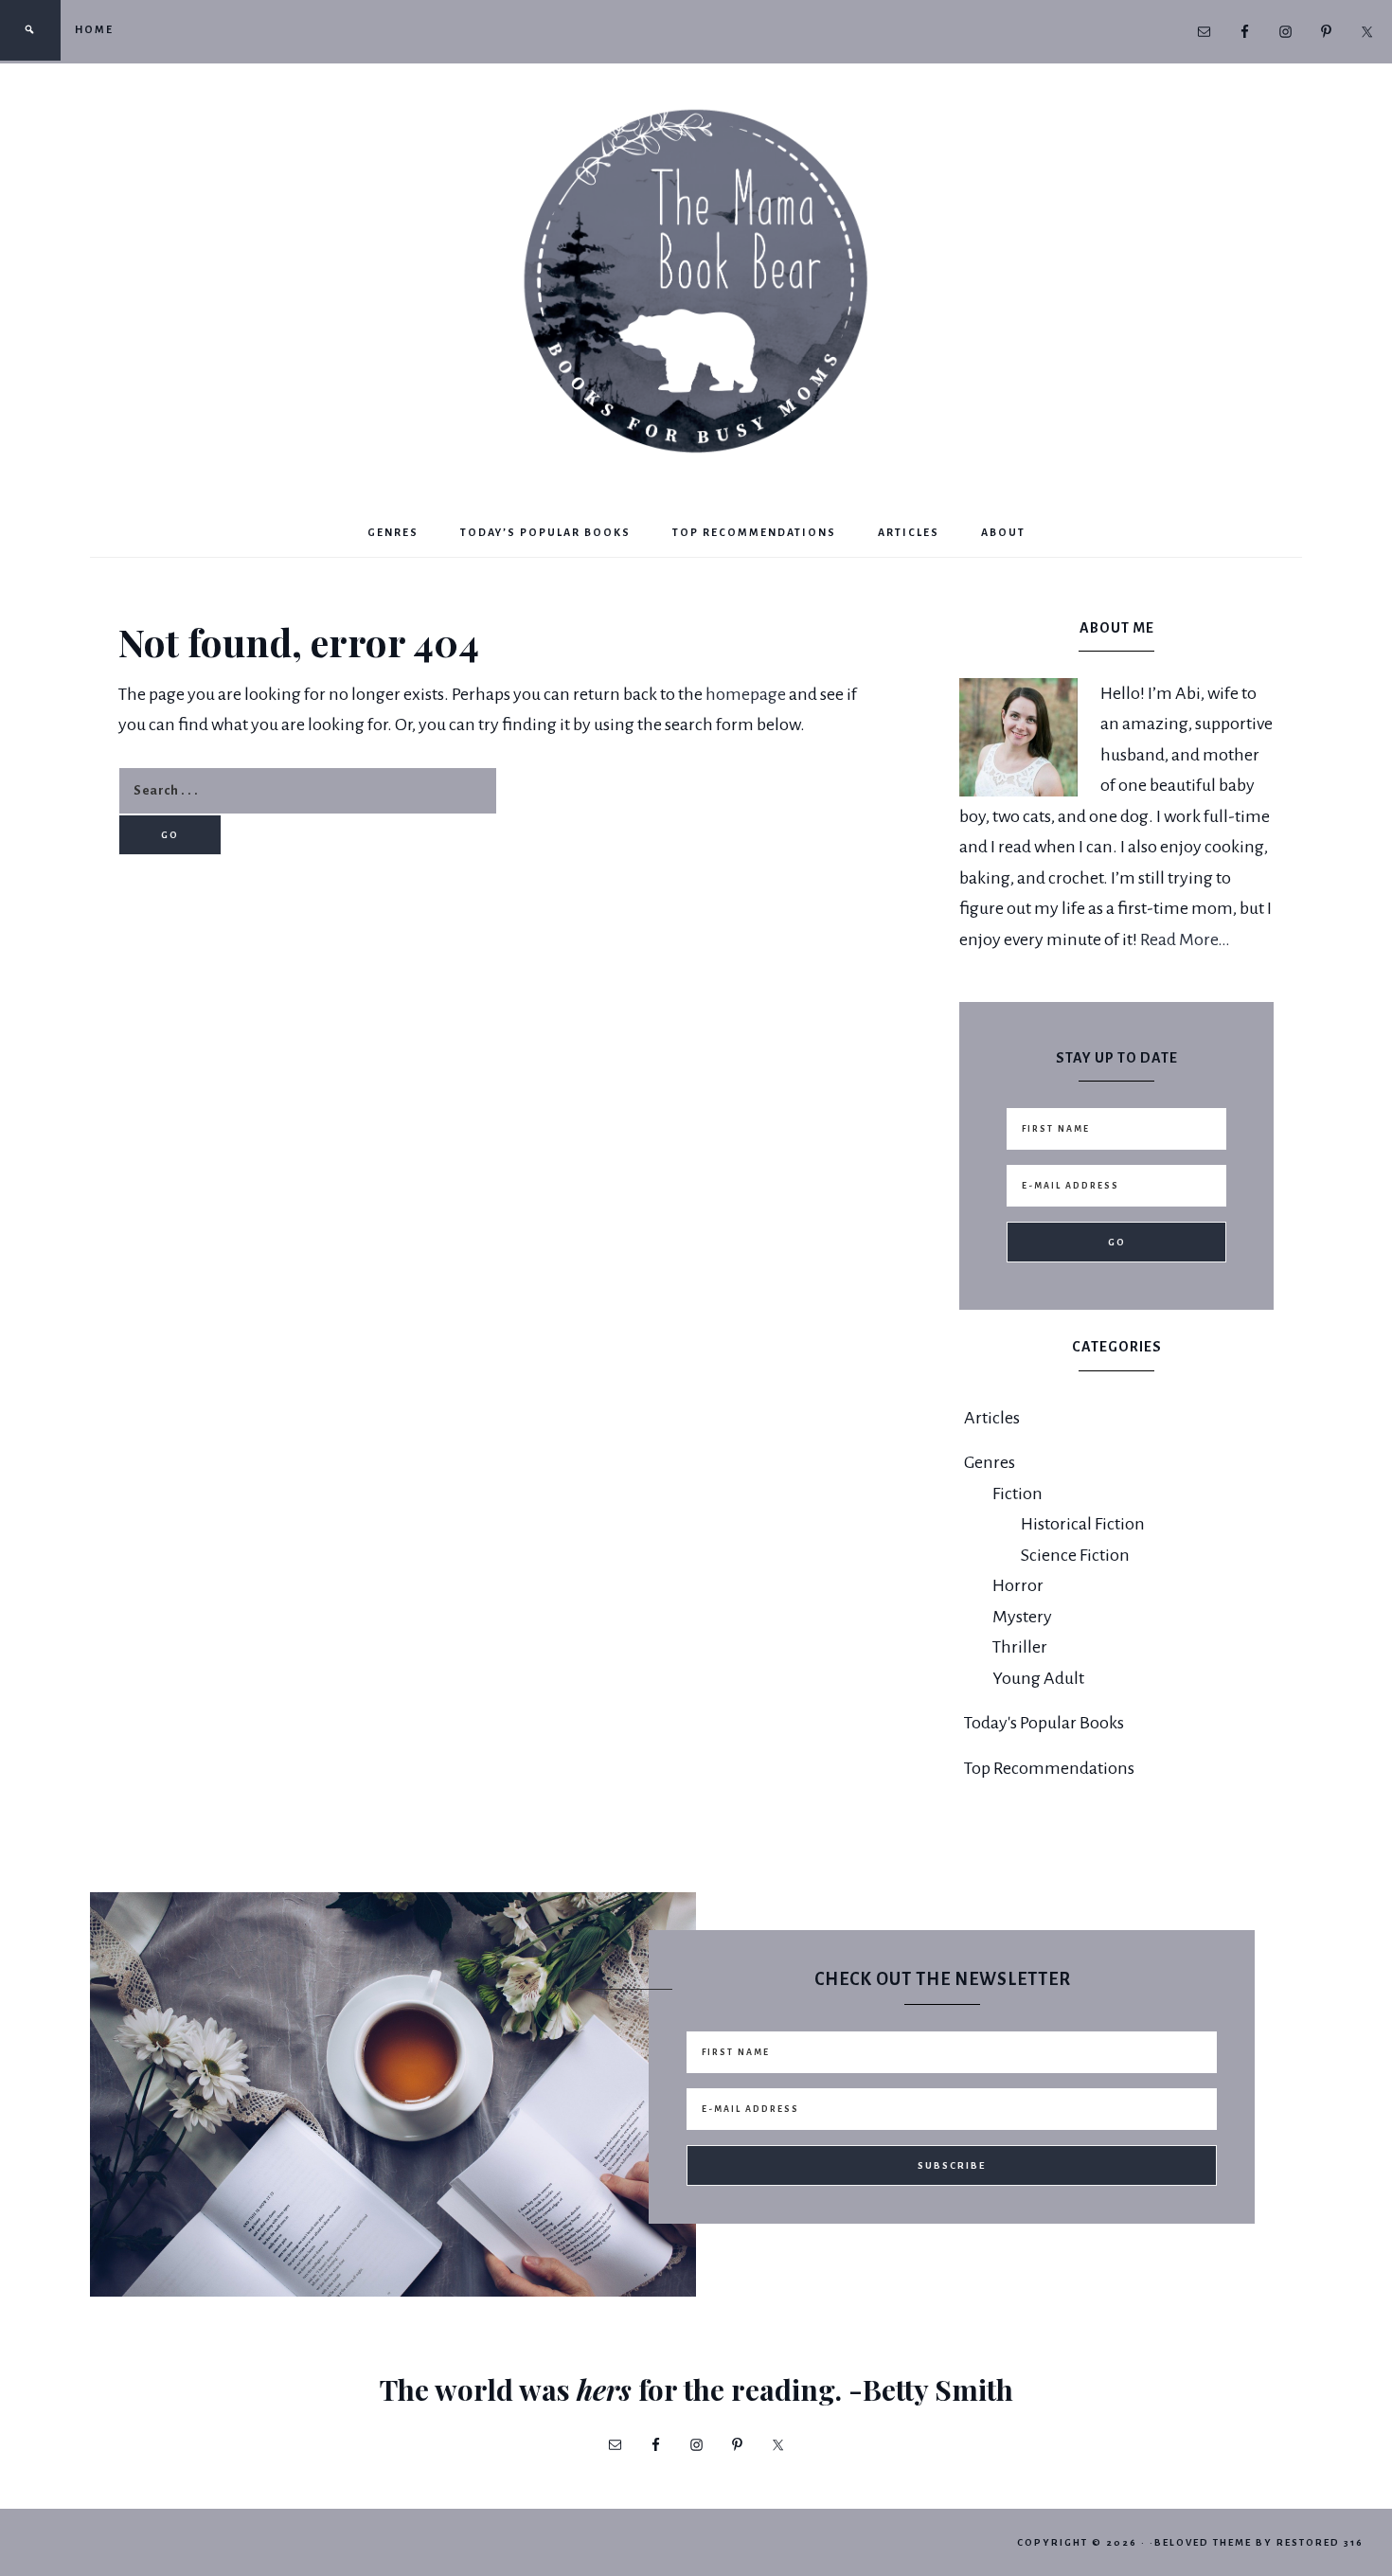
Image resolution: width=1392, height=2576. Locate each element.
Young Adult (1038, 1678)
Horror (1018, 1585)
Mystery (1022, 1617)
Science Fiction (1075, 1555)
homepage (746, 694)
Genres (990, 1462)
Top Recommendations (1049, 1768)
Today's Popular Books (1044, 1723)
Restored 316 (1320, 2542)
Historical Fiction (1083, 1524)
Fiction (1017, 1494)
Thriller (1020, 1647)
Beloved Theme (1203, 2542)
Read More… (1185, 939)
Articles (992, 1418)
